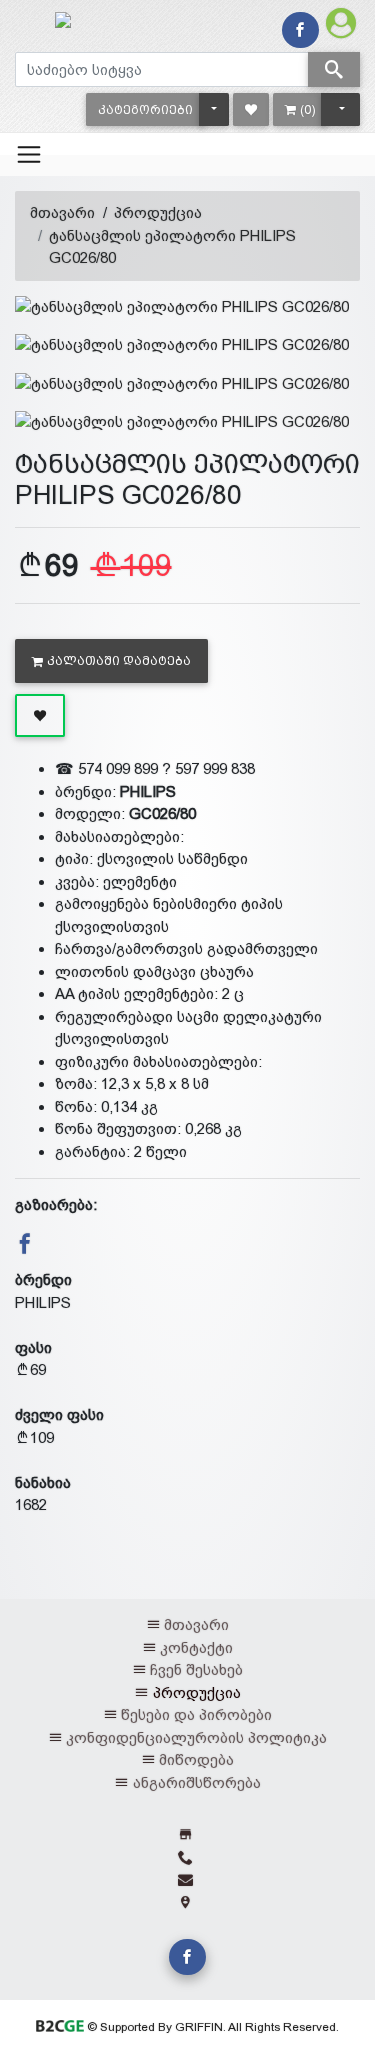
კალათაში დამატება (119, 661)
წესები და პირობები (196, 1714)
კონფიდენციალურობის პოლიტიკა (196, 1737)
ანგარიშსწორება (197, 1782)
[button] (145, 109)
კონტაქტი (196, 1647)
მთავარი (62, 212)
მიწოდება (196, 1759)
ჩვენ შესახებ (196, 1669)
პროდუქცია (158, 212)
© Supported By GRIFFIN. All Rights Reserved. (211, 2027)
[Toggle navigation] (29, 154)
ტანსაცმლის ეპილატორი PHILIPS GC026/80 (172, 247)
